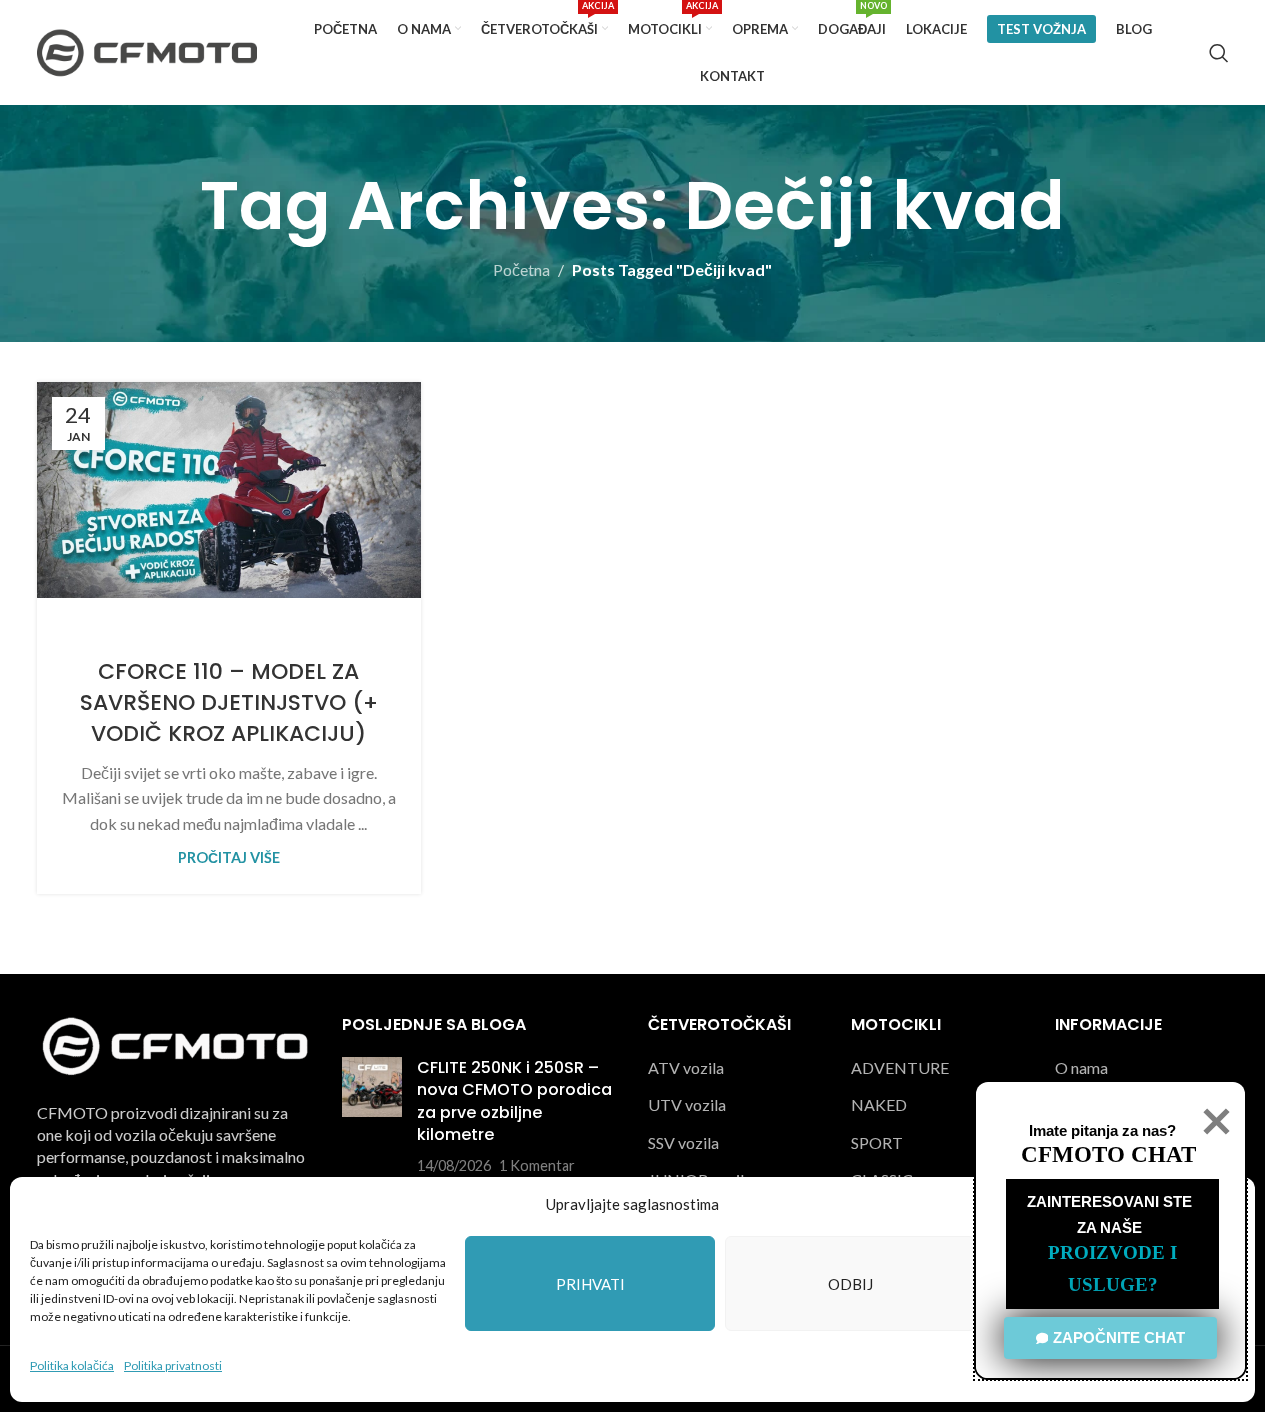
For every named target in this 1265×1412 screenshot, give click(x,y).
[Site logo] (147, 50)
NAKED (879, 1104)
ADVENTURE (900, 1067)
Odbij (850, 1284)
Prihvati (590, 1284)
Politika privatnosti (173, 1365)
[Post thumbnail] (372, 1117)
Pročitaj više (229, 857)
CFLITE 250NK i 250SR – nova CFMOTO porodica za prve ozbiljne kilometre (514, 1101)
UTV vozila (687, 1104)
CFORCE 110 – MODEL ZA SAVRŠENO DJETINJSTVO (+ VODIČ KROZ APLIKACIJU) (229, 702)
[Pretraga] (1219, 53)
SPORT (877, 1142)
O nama (1081, 1067)
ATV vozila (686, 1067)
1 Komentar (537, 1165)
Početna (521, 269)
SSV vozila (683, 1142)
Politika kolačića (72, 1365)
